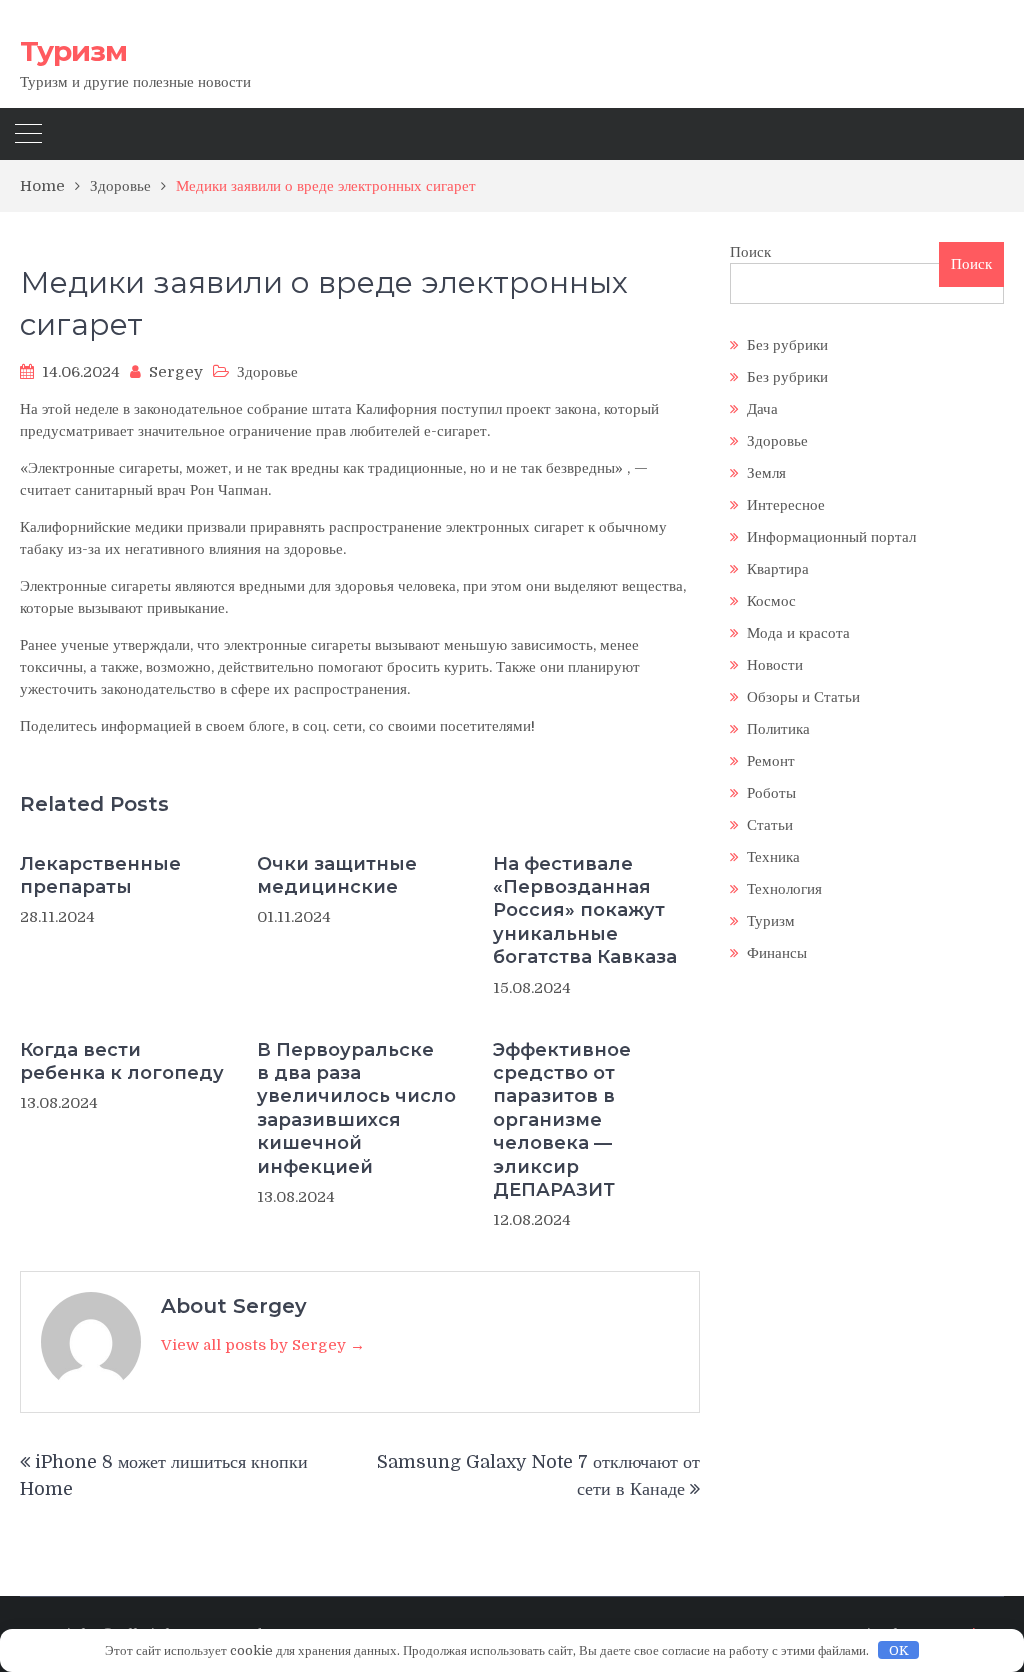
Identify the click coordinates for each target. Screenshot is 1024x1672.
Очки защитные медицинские (337, 875)
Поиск (750, 252)
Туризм (73, 51)
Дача (762, 409)
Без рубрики (787, 345)
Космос (771, 601)
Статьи (770, 825)
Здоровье (267, 372)
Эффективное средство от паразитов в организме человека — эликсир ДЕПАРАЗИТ (562, 1120)
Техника (773, 857)
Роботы (771, 793)
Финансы (777, 953)
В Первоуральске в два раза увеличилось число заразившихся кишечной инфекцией (356, 1108)
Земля (766, 473)
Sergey (176, 372)
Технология (784, 889)
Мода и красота (798, 633)
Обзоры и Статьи (803, 697)
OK (899, 1650)
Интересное (786, 505)
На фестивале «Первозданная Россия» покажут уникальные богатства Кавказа (585, 911)
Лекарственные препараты (100, 875)
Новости (775, 665)
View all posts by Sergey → (263, 1345)
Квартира (778, 569)
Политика (778, 729)
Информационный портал (831, 537)
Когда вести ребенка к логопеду (122, 1061)
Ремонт (771, 761)
